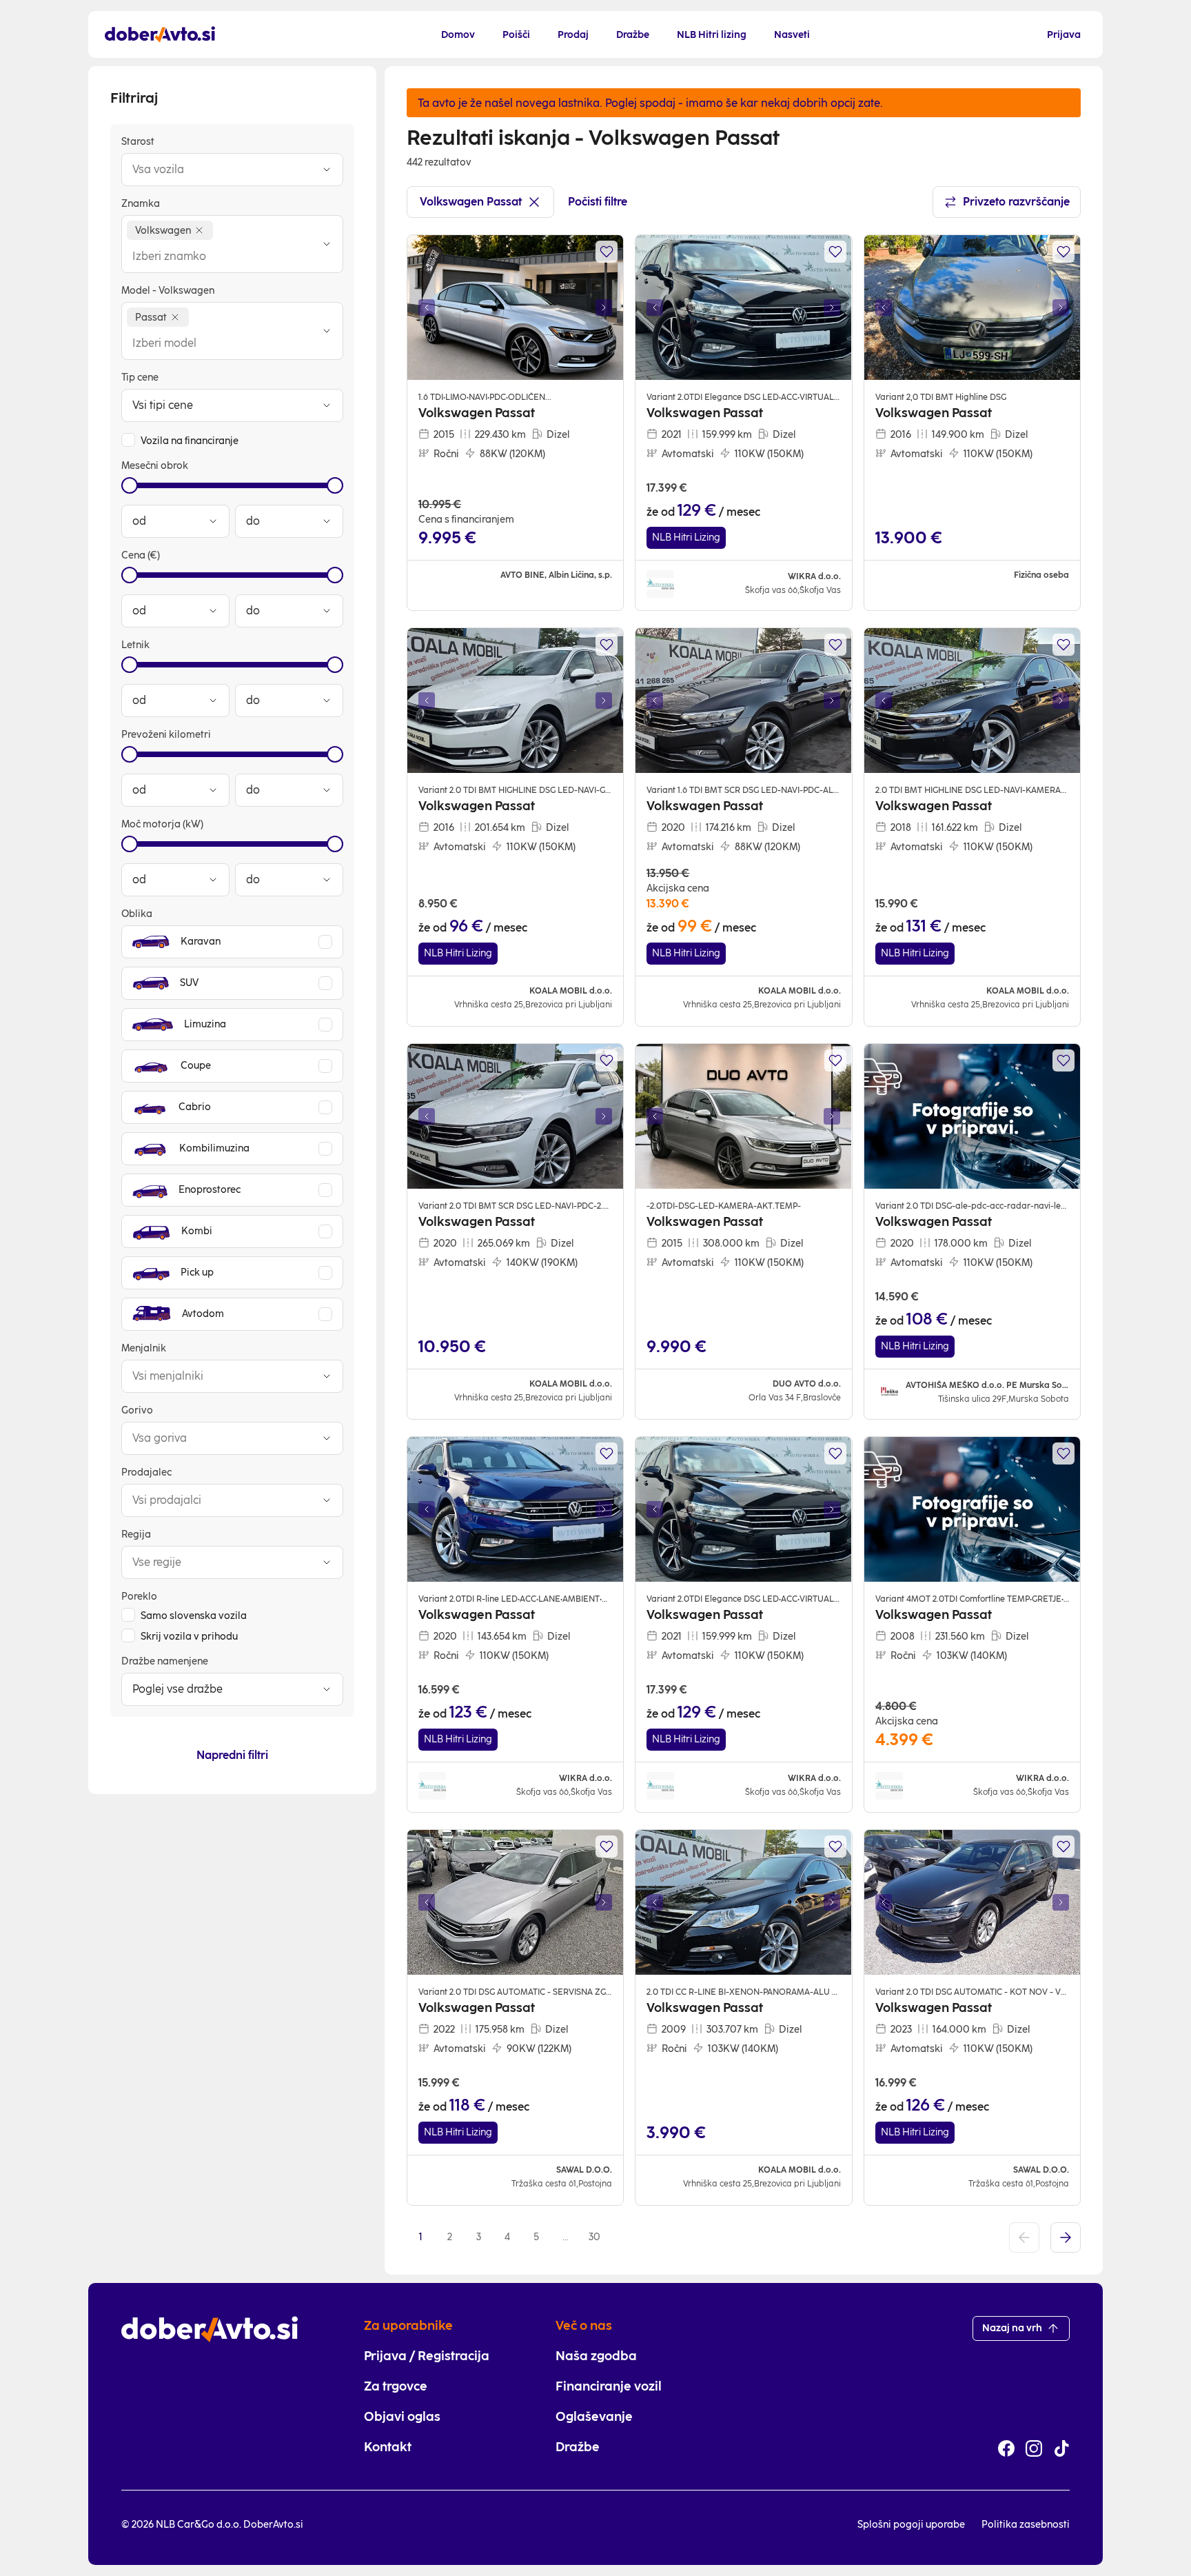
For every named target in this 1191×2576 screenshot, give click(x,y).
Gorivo (137, 1410)
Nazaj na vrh (1012, 2328)
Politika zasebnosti (1026, 2525)
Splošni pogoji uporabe (911, 2525)
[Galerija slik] (515, 308)
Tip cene (140, 378)
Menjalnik (144, 1348)
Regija (136, 1534)
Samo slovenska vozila (194, 1616)
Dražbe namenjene (165, 1661)
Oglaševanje (594, 2417)
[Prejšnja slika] (427, 308)
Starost (138, 142)
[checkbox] (128, 440)
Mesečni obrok (155, 466)
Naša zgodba (596, 2356)
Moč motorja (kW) (162, 824)
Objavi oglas (402, 2417)
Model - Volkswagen (168, 291)
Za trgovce (396, 2386)
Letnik (135, 645)
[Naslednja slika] (604, 308)
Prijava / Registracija (427, 2356)
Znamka (141, 204)
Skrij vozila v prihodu (189, 1637)
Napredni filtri (232, 1755)
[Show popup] (327, 170)
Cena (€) (141, 555)
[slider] (130, 485)
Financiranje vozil (609, 2386)
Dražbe (578, 2447)
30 (594, 2237)
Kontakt (388, 2447)
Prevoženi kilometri (166, 735)
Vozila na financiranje (190, 441)
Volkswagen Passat (471, 202)
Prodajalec (146, 1472)
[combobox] (218, 170)
